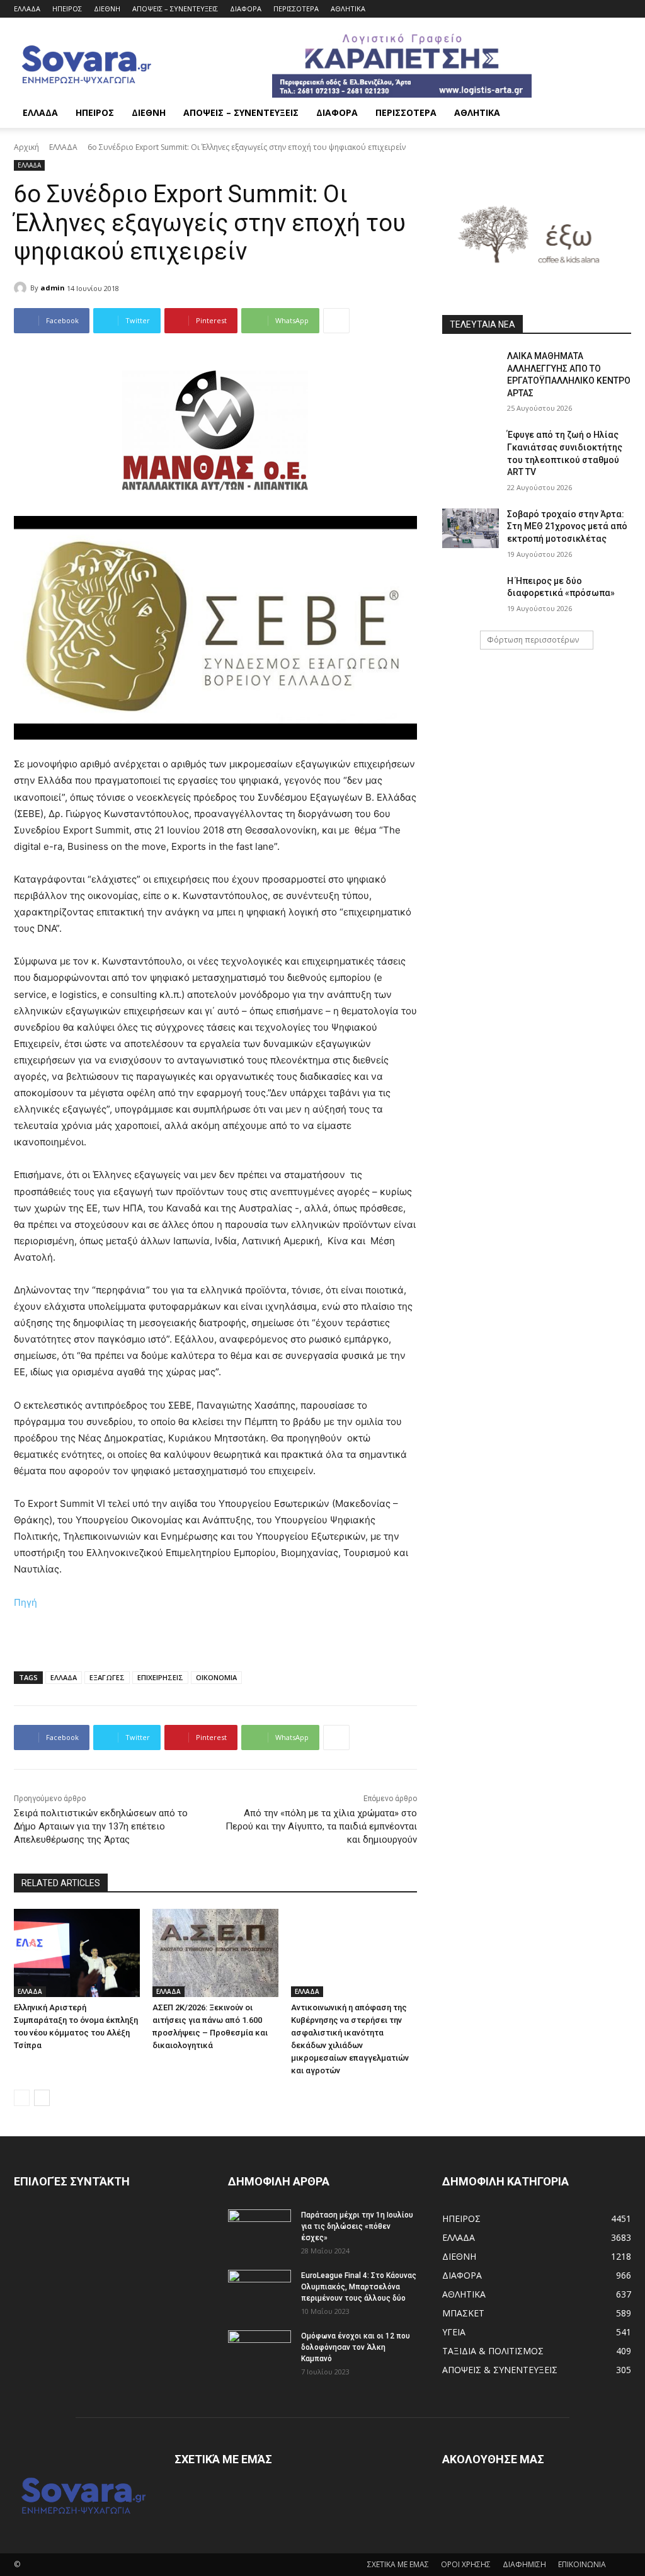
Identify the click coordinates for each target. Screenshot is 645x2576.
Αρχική (26, 147)
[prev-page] (22, 2098)
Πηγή (26, 1602)
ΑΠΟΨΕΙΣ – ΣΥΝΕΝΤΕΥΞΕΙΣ (175, 9)
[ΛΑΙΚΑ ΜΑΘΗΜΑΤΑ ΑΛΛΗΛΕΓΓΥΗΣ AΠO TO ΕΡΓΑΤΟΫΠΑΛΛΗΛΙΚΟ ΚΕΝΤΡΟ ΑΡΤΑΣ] (471, 370)
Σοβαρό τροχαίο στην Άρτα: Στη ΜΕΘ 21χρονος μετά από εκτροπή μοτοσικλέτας (567, 526)
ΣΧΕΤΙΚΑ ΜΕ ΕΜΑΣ (398, 2564)
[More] (336, 321)
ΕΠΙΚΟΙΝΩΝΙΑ (582, 2564)
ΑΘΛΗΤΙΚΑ (348, 9)
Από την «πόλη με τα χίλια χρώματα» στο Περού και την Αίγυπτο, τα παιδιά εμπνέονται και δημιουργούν (321, 1826)
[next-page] (42, 2098)
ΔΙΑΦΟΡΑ (246, 9)
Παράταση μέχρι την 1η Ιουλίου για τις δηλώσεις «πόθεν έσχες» (357, 2226)
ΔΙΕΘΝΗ (107, 9)
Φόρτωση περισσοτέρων (533, 640)
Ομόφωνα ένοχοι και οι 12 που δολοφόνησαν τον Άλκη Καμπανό (356, 2347)
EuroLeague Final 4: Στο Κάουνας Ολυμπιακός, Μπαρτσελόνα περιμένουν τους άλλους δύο (359, 2287)
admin (53, 288)
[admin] (22, 288)
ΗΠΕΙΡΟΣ (67, 9)
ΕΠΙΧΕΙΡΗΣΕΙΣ (160, 1677)
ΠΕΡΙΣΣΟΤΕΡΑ (296, 9)
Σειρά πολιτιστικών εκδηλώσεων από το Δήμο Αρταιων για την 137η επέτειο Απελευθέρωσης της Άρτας (101, 1826)
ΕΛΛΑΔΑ (27, 9)
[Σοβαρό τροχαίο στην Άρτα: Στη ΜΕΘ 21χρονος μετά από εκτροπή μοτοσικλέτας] (471, 528)
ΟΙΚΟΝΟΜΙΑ (216, 1677)
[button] (616, 114)
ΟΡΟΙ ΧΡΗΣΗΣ (466, 2564)
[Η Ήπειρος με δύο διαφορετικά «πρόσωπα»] (471, 595)
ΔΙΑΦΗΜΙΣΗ (524, 2564)
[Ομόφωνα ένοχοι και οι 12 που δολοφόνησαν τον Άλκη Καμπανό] (260, 2352)
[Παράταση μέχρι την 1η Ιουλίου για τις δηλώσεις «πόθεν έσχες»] (260, 2231)
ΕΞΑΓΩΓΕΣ (107, 1677)
